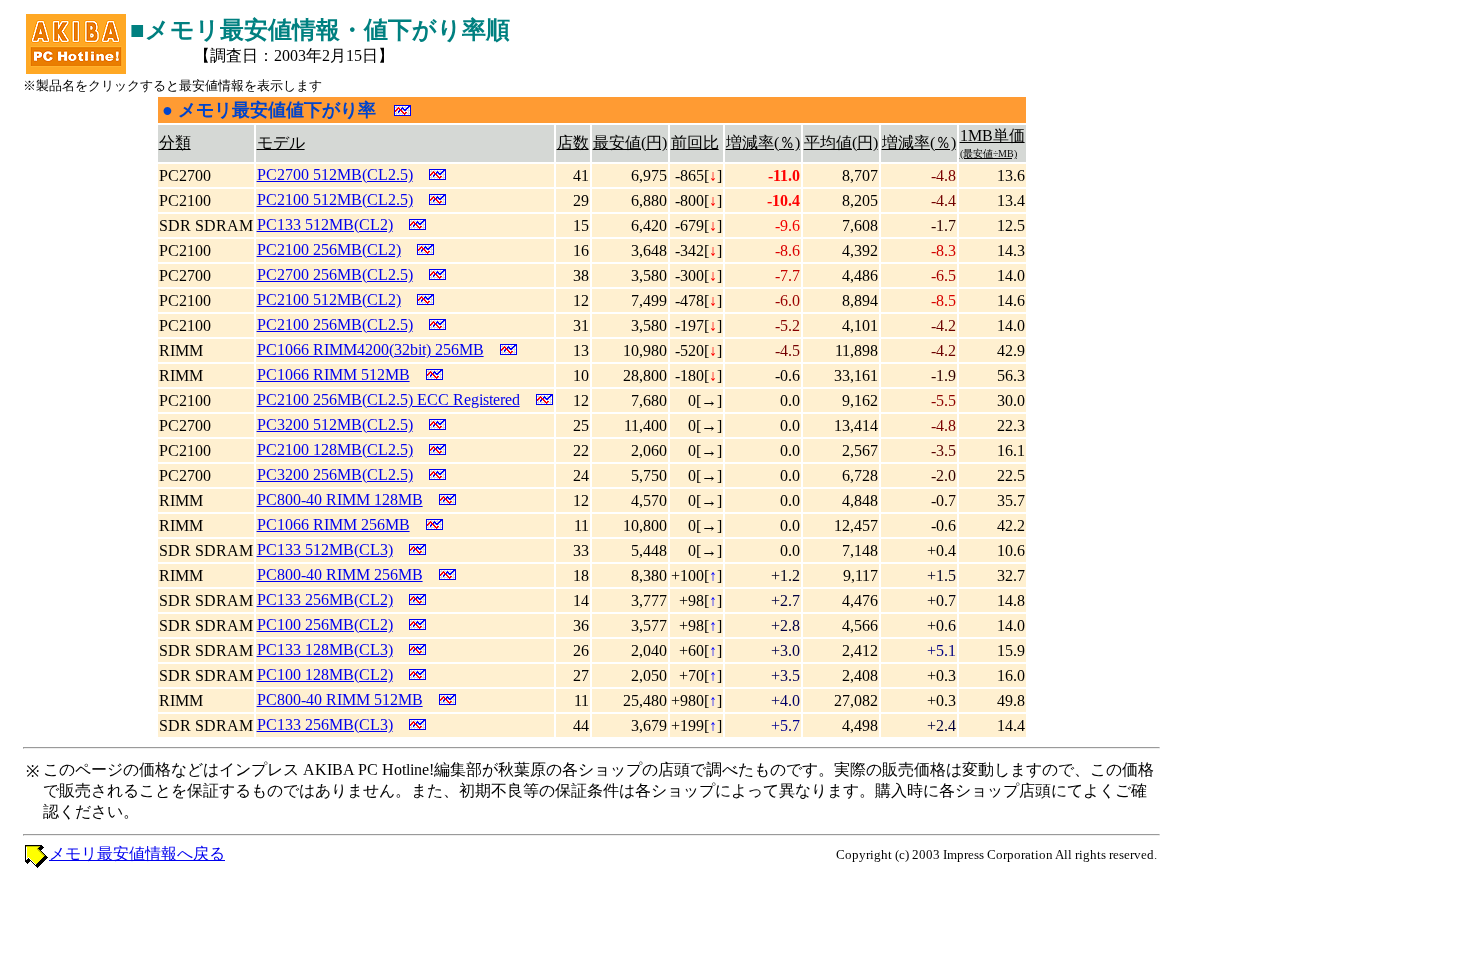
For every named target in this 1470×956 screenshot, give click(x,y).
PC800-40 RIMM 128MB (340, 499)
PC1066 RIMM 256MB (333, 524)
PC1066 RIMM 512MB (333, 374)
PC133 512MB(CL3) (325, 549)
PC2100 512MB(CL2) (329, 299)
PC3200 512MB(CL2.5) (335, 424)
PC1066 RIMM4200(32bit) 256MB (370, 349)
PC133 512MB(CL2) (325, 224)
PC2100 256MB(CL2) (329, 249)
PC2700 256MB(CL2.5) (335, 274)
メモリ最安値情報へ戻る (137, 853)
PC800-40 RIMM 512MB (340, 699)
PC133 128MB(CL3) (325, 649)
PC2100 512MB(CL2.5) (335, 199)
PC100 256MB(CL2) (325, 624)
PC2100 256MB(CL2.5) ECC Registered (388, 399)
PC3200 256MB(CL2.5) (335, 474)
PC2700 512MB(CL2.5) (335, 174)
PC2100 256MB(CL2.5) (335, 324)
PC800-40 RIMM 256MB (340, 574)
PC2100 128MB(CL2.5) (335, 449)
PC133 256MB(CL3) (325, 724)
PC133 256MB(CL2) (325, 599)
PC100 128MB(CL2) (325, 674)
